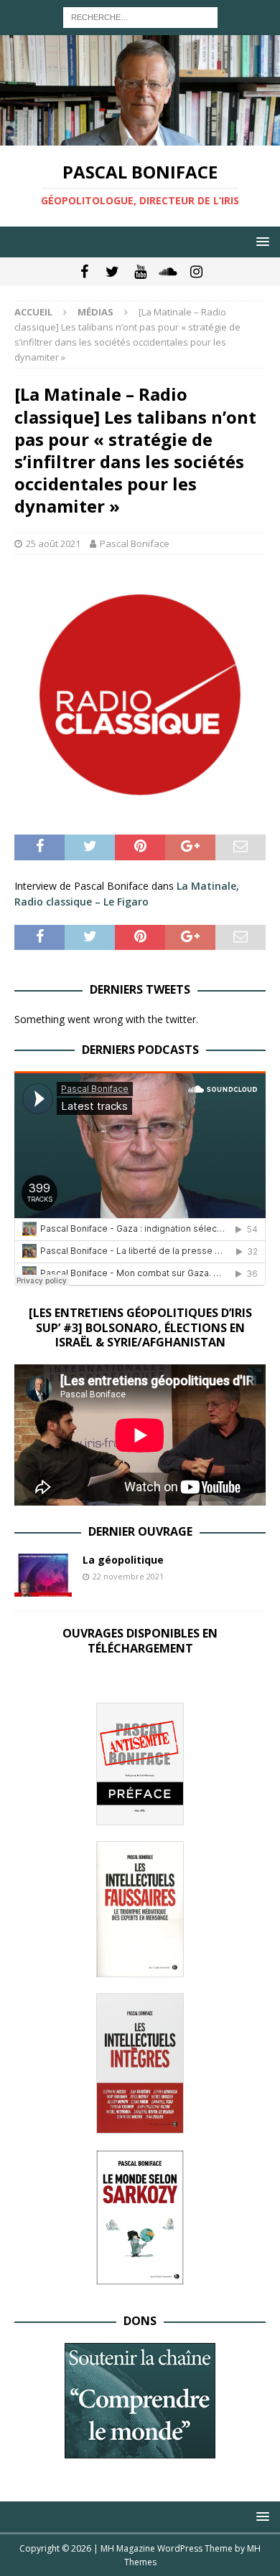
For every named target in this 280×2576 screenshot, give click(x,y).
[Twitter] (112, 272)
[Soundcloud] (168, 272)
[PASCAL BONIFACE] (140, 137)
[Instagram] (196, 272)
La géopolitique (123, 1560)
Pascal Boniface (135, 543)
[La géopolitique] (43, 1575)
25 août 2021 (53, 543)
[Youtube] (140, 272)
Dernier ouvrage (140, 1531)
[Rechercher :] (140, 16)
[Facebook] (84, 272)
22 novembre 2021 (128, 1576)
